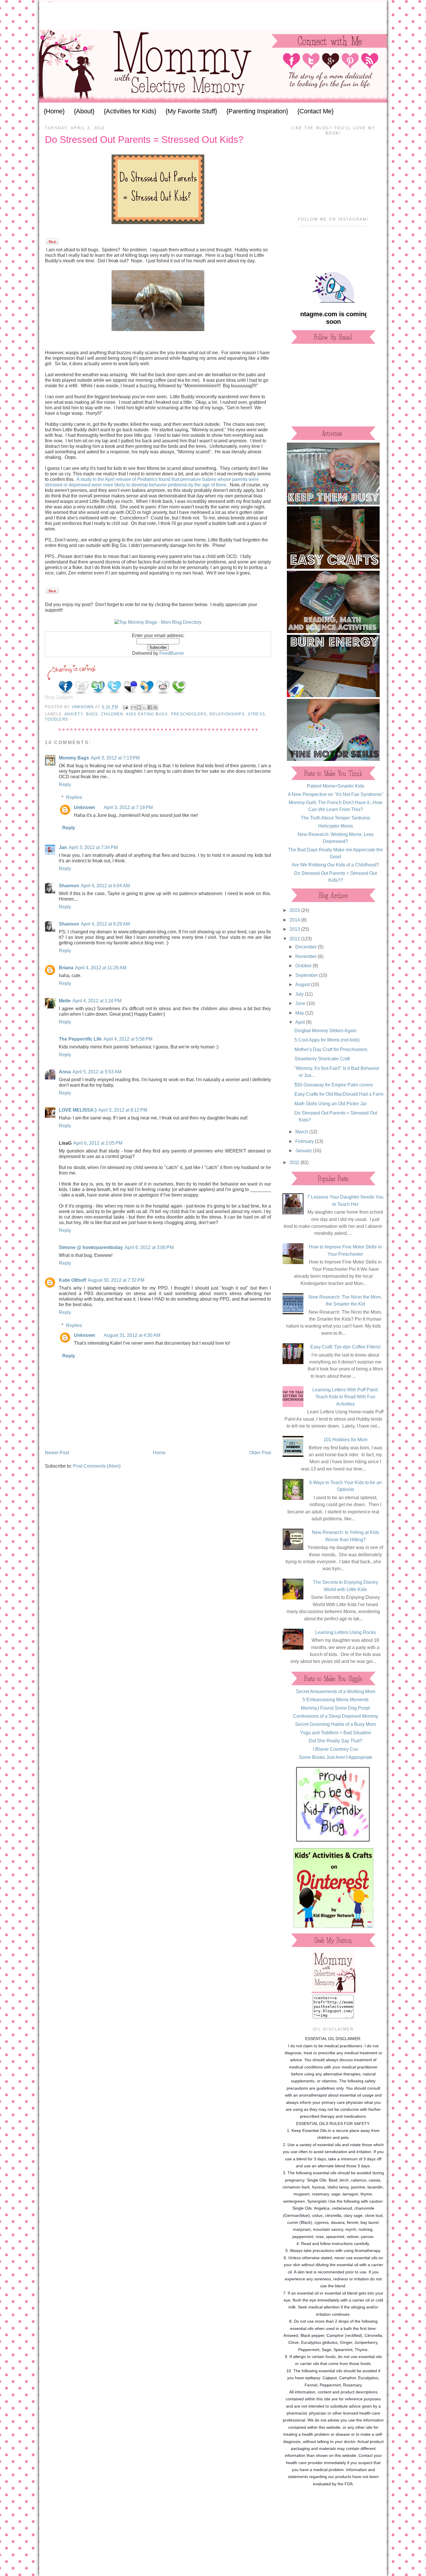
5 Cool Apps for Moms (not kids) (327, 1040)
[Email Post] (125, 707)
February (305, 1141)
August (303, 984)
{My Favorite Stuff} (191, 111)
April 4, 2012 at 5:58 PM (128, 1039)
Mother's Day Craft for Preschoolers (331, 1049)
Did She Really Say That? (335, 1741)
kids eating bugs (147, 714)
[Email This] (133, 707)
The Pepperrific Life (80, 1039)
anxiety (74, 714)
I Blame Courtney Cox (336, 1749)
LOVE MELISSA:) (78, 1110)
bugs (92, 714)
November (307, 956)
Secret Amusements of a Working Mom (336, 1691)
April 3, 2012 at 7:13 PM (115, 758)
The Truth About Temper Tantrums (335, 818)
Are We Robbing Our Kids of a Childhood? (335, 865)
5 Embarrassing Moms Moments (336, 1699)
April (301, 1022)
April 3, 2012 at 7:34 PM (93, 847)
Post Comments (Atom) (97, 1466)
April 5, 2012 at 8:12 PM (123, 1110)
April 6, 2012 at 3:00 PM (149, 1247)
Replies (74, 797)
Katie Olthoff (72, 1280)
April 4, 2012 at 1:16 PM (97, 1001)
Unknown (83, 707)
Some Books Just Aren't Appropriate (336, 1757)
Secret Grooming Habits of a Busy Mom (335, 1724)
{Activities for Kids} (130, 111)
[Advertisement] (213, 15)
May (300, 1013)
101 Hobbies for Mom (345, 1439)
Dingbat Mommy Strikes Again (325, 1030)
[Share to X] (144, 707)
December (307, 947)
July (300, 994)
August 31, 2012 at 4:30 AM (132, 1335)
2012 (295, 939)
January (304, 1150)
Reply (65, 784)
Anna (65, 1072)
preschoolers (189, 714)
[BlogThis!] (139, 707)
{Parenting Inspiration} (257, 111)
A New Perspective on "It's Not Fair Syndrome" (336, 794)
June (301, 1003)
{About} (84, 111)
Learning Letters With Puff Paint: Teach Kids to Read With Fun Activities (345, 1397)
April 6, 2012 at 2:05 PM (98, 1143)
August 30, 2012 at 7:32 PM (116, 1280)
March (302, 1132)
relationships (227, 714)
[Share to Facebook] (150, 707)
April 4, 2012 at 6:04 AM (105, 886)
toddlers (57, 719)
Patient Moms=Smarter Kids (336, 786)
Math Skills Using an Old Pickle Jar (331, 1104)
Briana (66, 968)
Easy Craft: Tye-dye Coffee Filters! (345, 1347)
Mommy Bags (74, 758)
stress (257, 714)
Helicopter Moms (336, 826)
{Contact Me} (315, 111)
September (307, 975)
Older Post (260, 1452)
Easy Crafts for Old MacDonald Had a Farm (339, 1094)
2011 (295, 1162)
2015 (295, 910)
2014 (295, 920)
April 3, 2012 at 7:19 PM (128, 807)
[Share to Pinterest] (155, 707)
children (112, 714)
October (304, 966)
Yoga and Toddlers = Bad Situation (336, 1733)
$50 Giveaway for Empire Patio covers (334, 1085)
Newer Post (57, 1452)
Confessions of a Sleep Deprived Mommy (336, 1716)
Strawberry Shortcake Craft (322, 1059)
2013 (295, 929)
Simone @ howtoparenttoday (91, 1247)
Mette (65, 1001)
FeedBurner (172, 653)
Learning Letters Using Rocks (345, 1632)
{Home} (54, 111)
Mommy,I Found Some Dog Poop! (335, 1708)
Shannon (69, 886)
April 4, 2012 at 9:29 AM (105, 924)
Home (159, 1452)
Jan (63, 847)
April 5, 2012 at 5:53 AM (97, 1072)
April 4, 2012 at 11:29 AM (101, 968)
